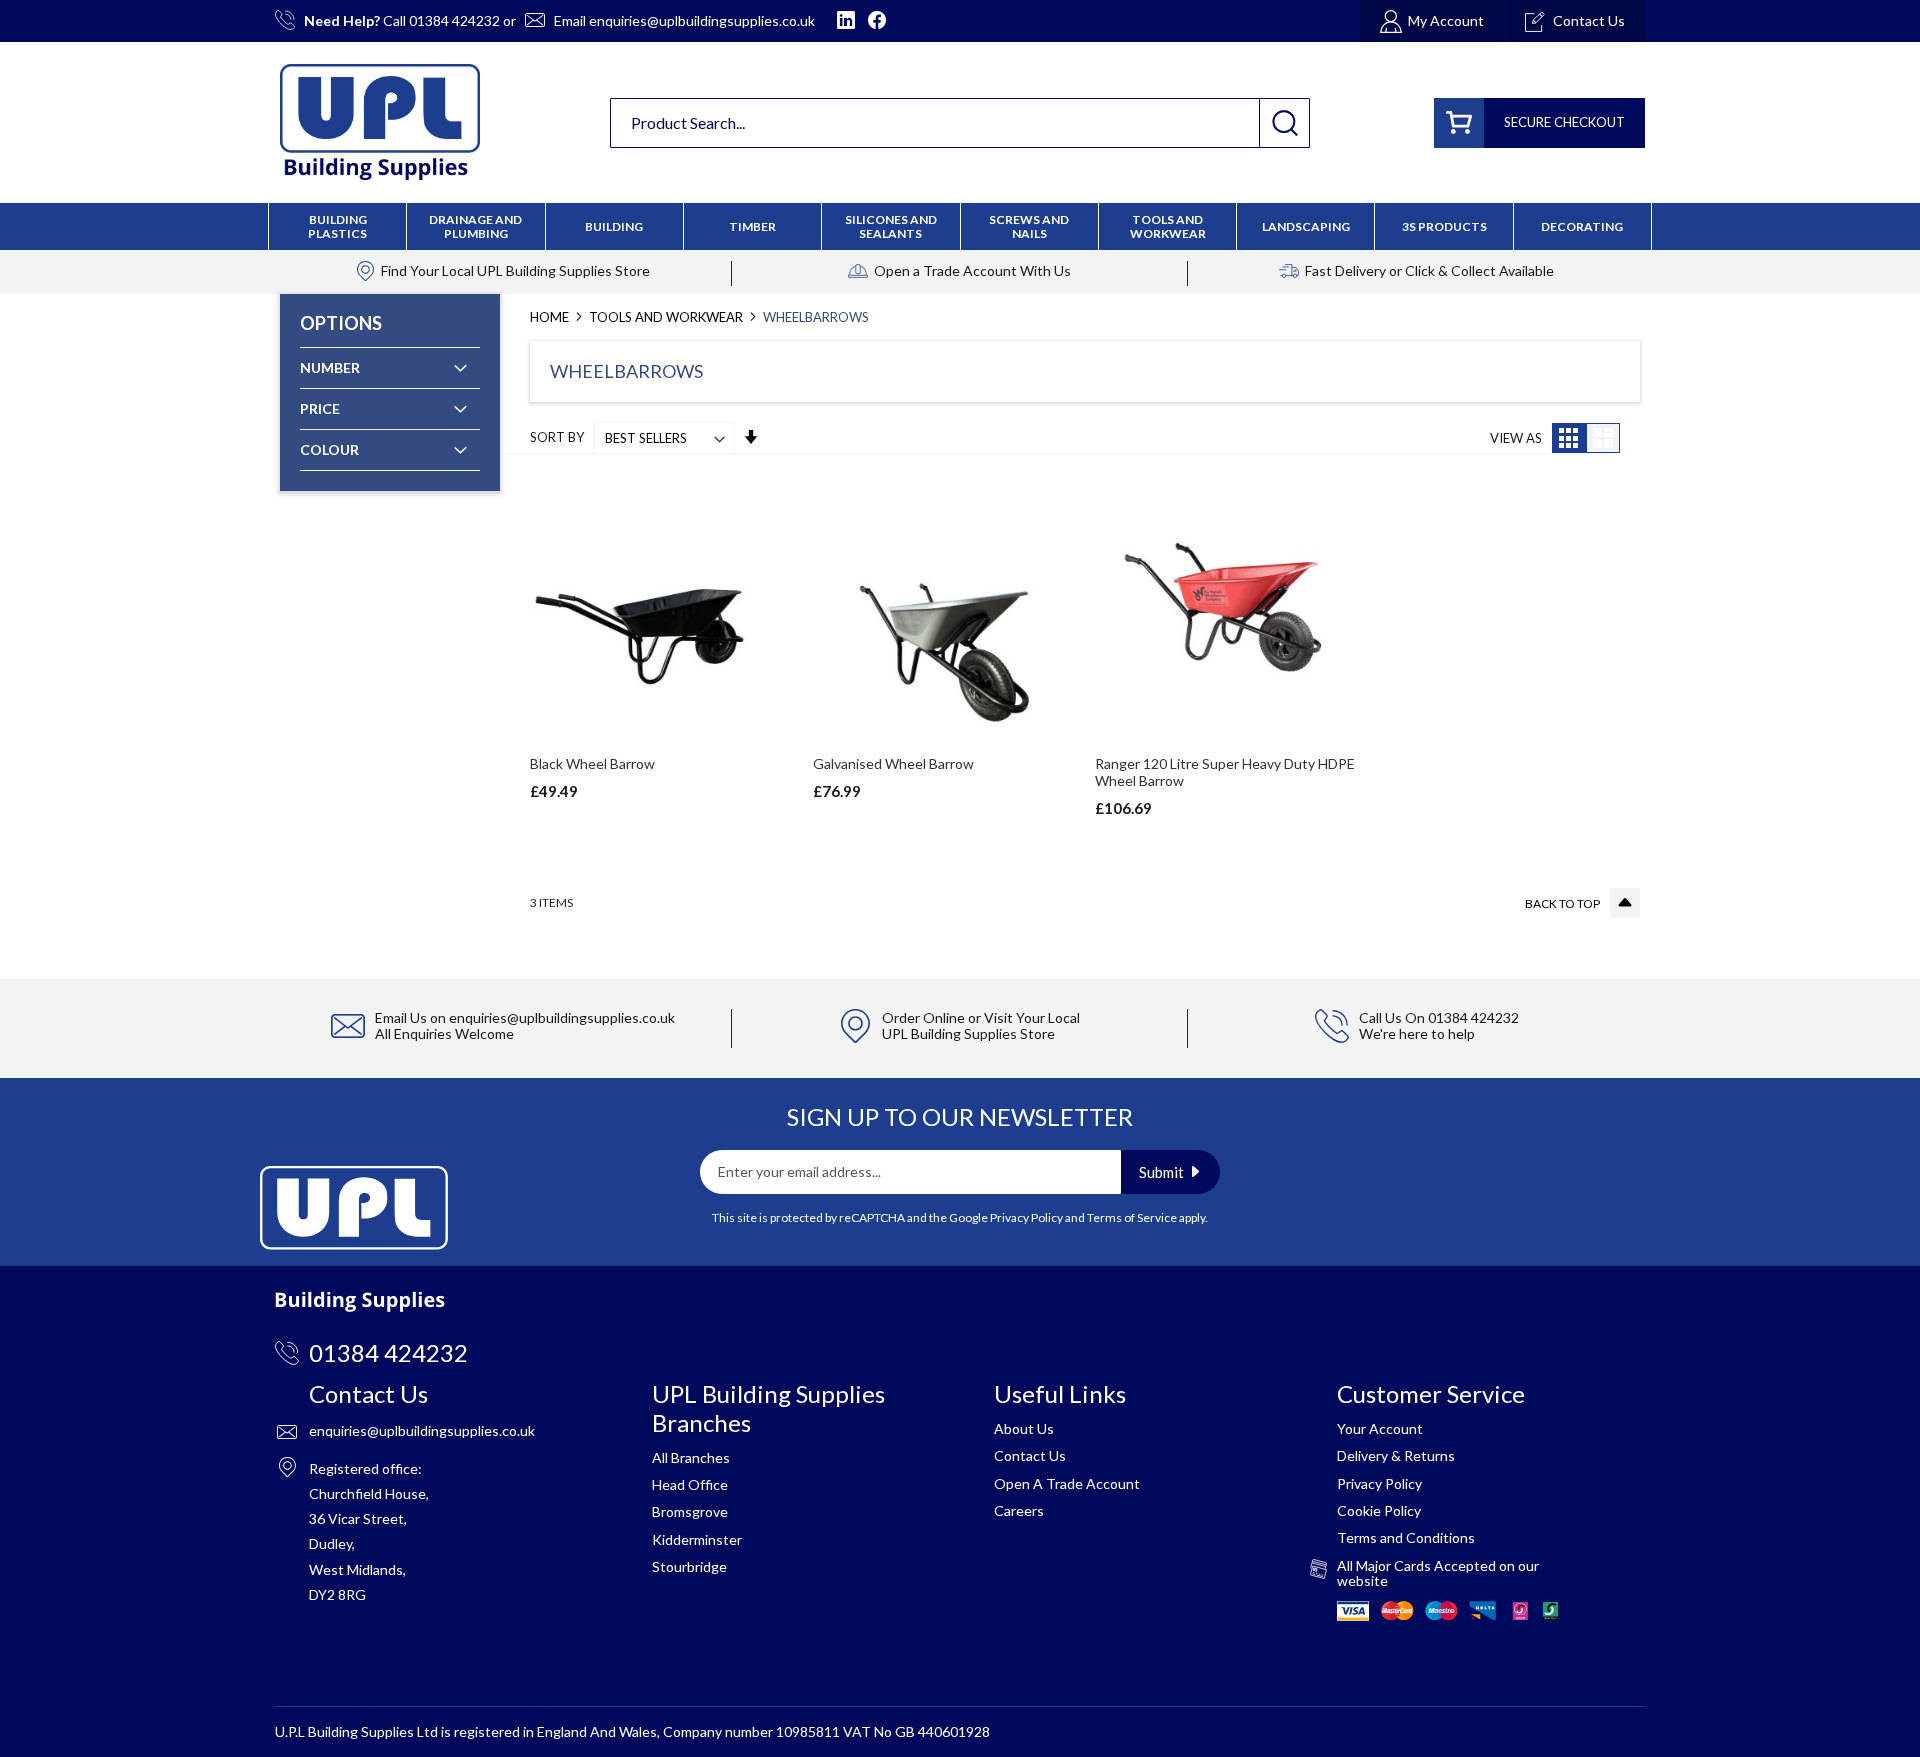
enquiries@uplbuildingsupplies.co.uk (702, 20)
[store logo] (380, 122)
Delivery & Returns (1396, 1455)
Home (551, 317)
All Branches (691, 1457)
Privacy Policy (1026, 1217)
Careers (1019, 1510)
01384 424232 (454, 20)
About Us (1024, 1428)
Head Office (690, 1484)
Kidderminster (697, 1539)
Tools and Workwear (667, 317)
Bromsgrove (690, 1511)
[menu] (960, 226)
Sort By (557, 438)
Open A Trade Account (1067, 1483)
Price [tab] (320, 408)
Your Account (1380, 1428)
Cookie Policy (1379, 1510)
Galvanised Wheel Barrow (893, 763)
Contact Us (1030, 1455)
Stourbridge (689, 1566)
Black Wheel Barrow (592, 763)
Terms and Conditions (1406, 1537)
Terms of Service (1132, 1217)
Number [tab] (330, 367)
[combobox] (960, 123)
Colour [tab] (329, 449)
